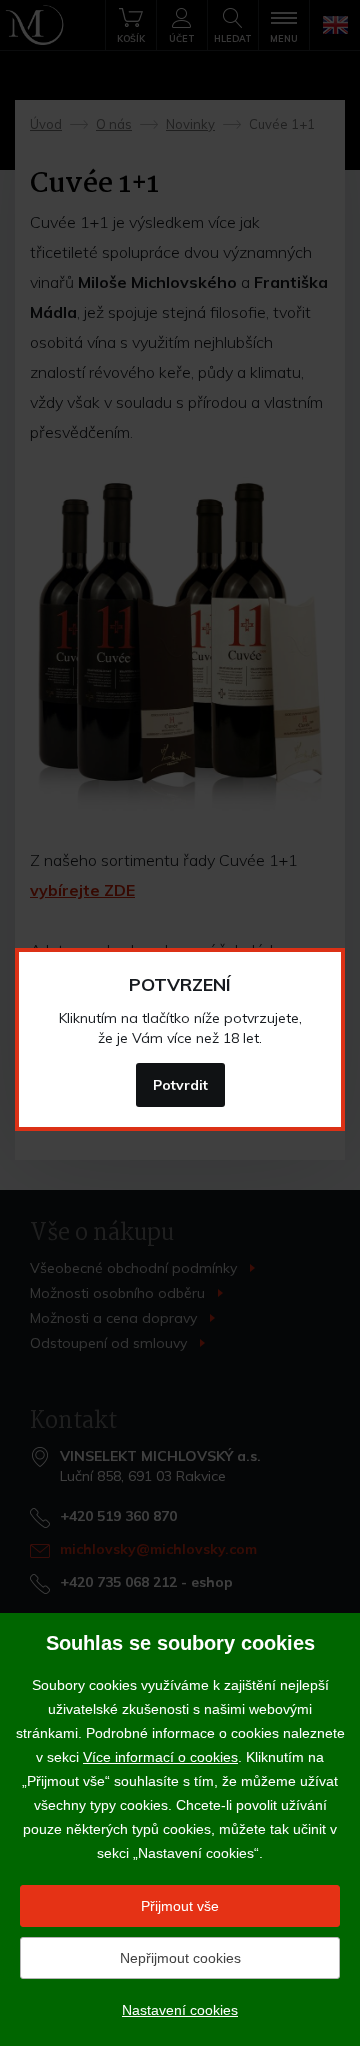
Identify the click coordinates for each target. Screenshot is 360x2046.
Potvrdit (180, 1085)
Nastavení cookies (180, 2010)
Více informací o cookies (160, 1757)
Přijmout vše (180, 1906)
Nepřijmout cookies (180, 1958)
